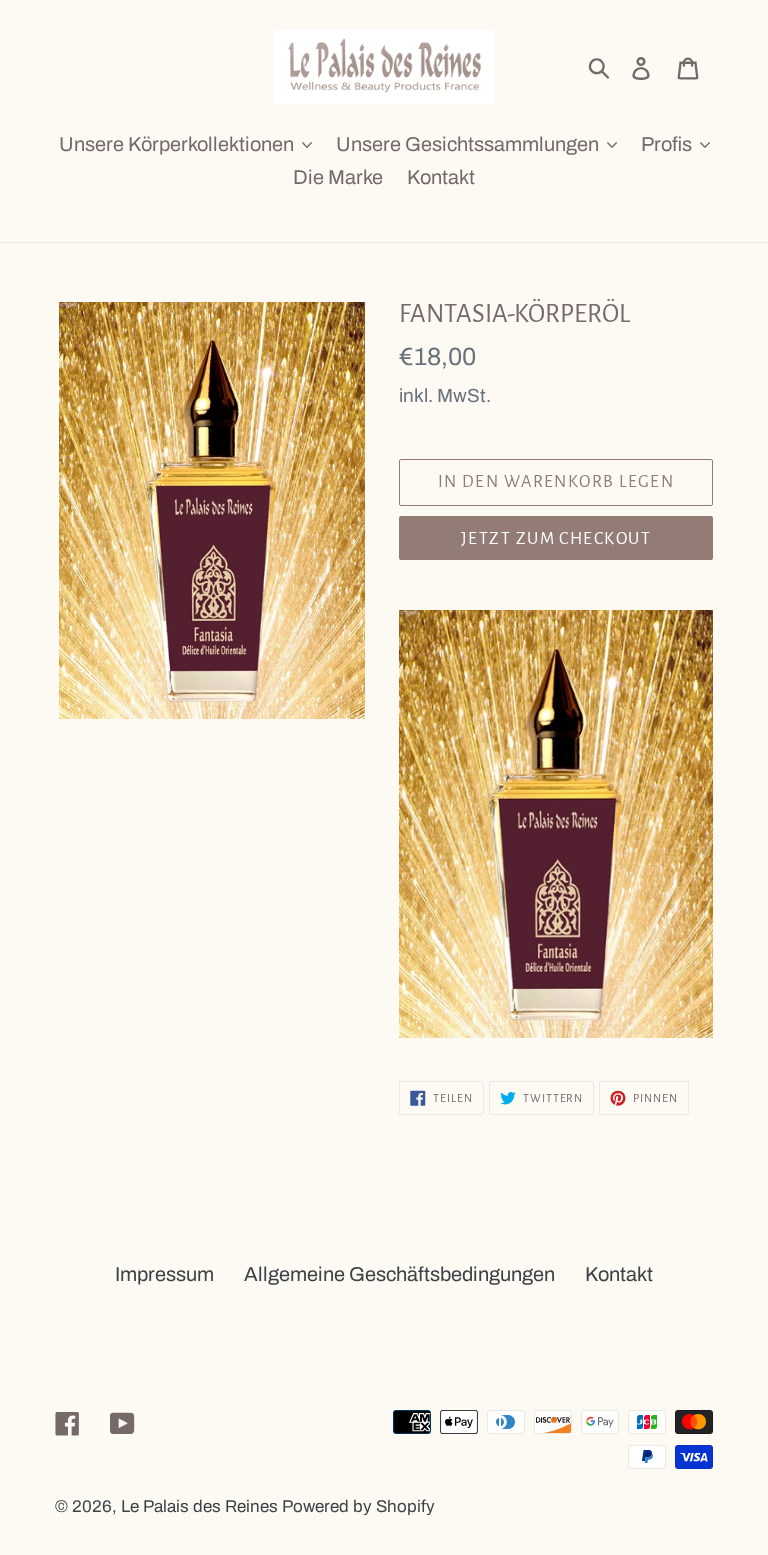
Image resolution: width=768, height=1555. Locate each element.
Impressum (164, 1274)
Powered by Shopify (358, 1506)
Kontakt (619, 1274)
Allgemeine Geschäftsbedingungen (399, 1274)
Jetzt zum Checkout (556, 539)
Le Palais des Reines (199, 1506)
